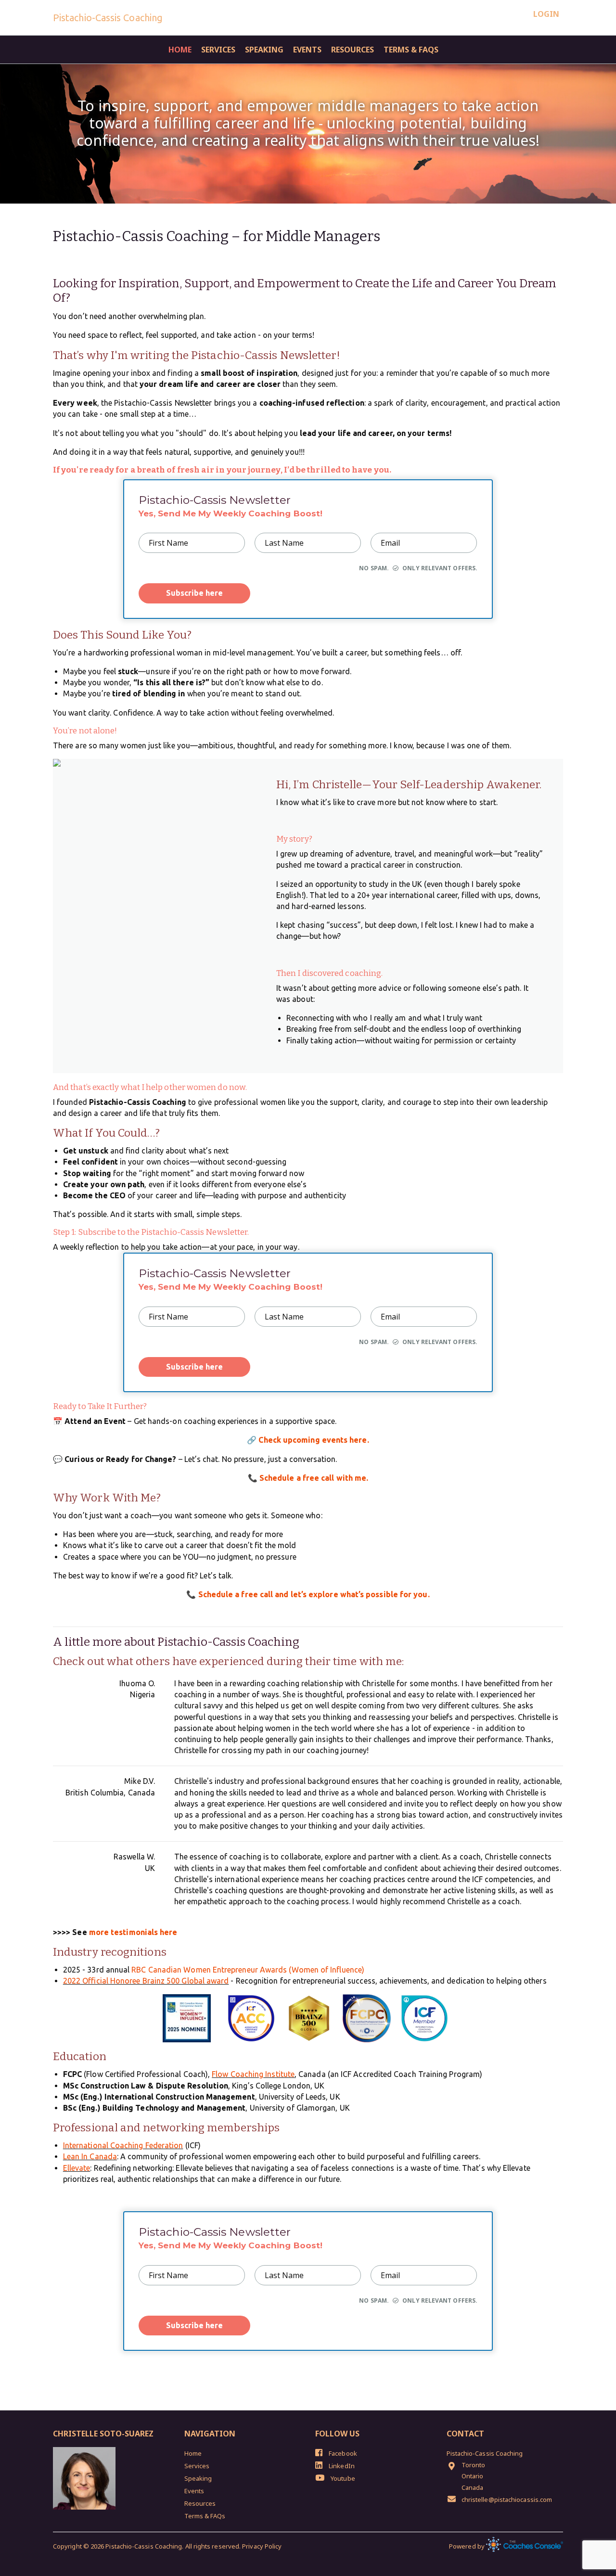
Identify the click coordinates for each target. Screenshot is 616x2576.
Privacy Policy (262, 2546)
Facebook (342, 2453)
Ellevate (77, 2168)
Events (307, 50)
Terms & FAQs (411, 50)
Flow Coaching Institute (253, 2074)
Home (180, 50)
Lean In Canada (90, 2156)
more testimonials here (133, 1932)
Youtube (342, 2478)
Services (218, 50)
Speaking (264, 50)
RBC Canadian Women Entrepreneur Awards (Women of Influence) (248, 1970)
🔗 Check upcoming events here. (308, 1440)
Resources (353, 50)
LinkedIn (341, 2466)
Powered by (468, 2546)
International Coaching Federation (123, 2145)
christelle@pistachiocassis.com (507, 2499)
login (546, 14)
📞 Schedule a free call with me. (308, 1478)
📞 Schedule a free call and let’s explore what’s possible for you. (308, 1594)
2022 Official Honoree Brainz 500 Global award (146, 1981)
